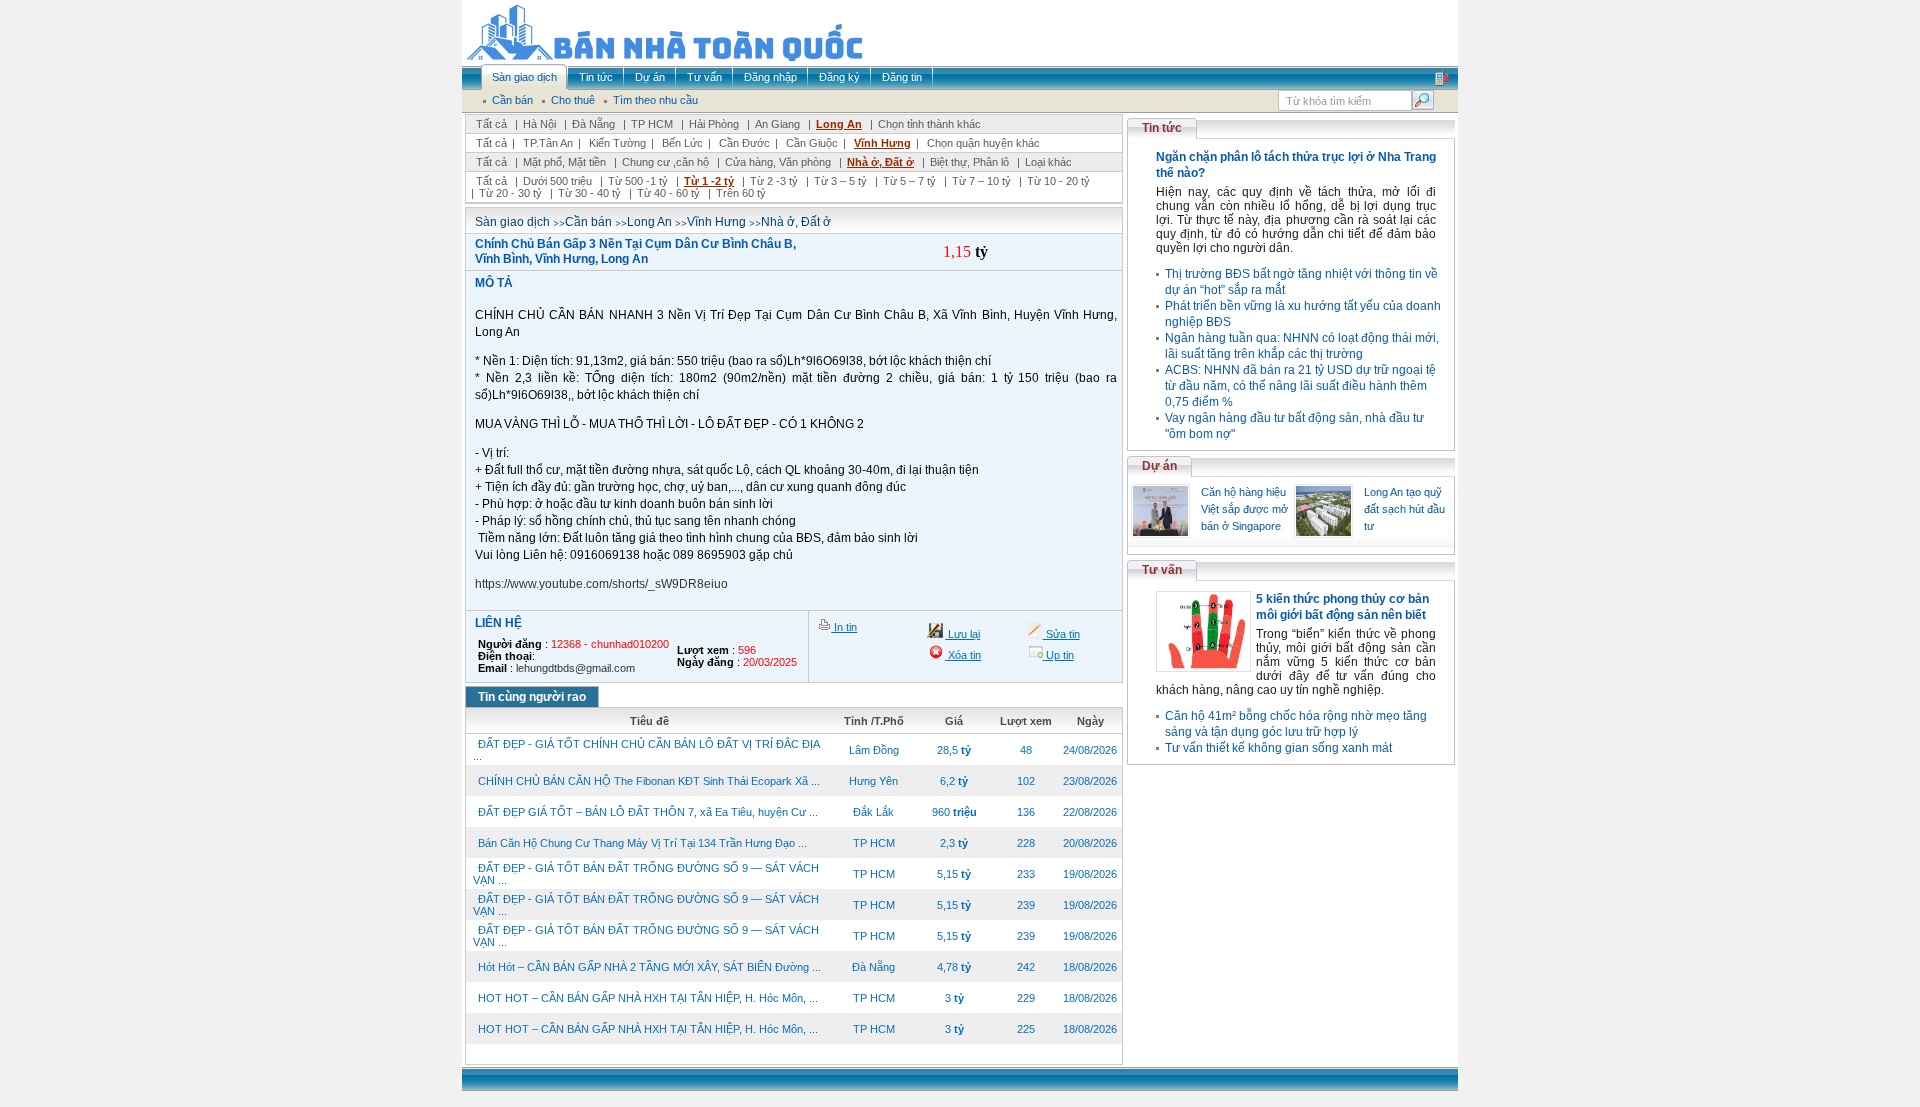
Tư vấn (1162, 570)
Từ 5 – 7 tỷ (909, 181)
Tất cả (491, 124)
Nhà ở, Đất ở (880, 162)
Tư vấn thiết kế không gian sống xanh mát (1278, 748)
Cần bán (588, 222)
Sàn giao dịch (512, 222)
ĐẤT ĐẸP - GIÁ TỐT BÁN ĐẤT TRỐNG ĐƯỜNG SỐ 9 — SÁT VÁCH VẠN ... (646, 874)
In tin (844, 627)
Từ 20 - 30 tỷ (510, 193)
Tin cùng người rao (532, 697)
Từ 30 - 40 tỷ (589, 193)
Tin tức (1162, 128)
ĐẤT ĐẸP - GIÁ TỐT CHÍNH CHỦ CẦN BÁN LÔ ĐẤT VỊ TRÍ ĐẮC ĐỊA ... (646, 750)
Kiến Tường (617, 143)
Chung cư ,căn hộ (665, 162)
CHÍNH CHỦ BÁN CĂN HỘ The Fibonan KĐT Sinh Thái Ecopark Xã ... (649, 781)
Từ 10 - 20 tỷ (1058, 181)
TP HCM (652, 124)
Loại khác (1048, 162)
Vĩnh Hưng (882, 143)
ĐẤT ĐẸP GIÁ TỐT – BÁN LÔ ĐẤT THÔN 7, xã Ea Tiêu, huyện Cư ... (648, 812)
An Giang (777, 124)
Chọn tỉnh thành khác (929, 124)
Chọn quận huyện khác (983, 143)
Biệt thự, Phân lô (969, 162)
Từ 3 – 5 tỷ (840, 181)
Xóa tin (963, 655)
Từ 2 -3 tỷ (774, 181)
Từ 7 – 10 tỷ (981, 181)
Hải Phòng (714, 124)
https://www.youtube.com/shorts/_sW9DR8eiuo (601, 584)
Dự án (1159, 466)
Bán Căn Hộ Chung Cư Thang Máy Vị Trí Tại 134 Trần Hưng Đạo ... (642, 843)
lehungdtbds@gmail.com (575, 668)
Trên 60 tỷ (741, 193)
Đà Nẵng (593, 124)
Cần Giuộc (812, 143)
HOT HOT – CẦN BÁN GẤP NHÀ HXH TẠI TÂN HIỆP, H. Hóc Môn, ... (648, 998)
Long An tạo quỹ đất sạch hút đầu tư (1404, 509)
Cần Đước (744, 143)
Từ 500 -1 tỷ (638, 181)
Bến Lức (682, 143)
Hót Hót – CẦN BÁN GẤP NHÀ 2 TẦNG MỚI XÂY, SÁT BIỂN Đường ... (649, 967)
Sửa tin (1061, 634)
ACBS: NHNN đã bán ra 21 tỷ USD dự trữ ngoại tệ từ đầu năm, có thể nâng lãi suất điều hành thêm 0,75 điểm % (1300, 386)
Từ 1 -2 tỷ (709, 181)
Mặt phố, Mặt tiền (564, 162)
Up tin (1058, 655)
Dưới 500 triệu (557, 181)
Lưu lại (962, 634)
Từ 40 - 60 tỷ (668, 193)
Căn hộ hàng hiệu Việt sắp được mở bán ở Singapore (1244, 509)
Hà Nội (539, 124)
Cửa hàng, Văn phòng (778, 162)
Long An (839, 124)
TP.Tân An (548, 143)
